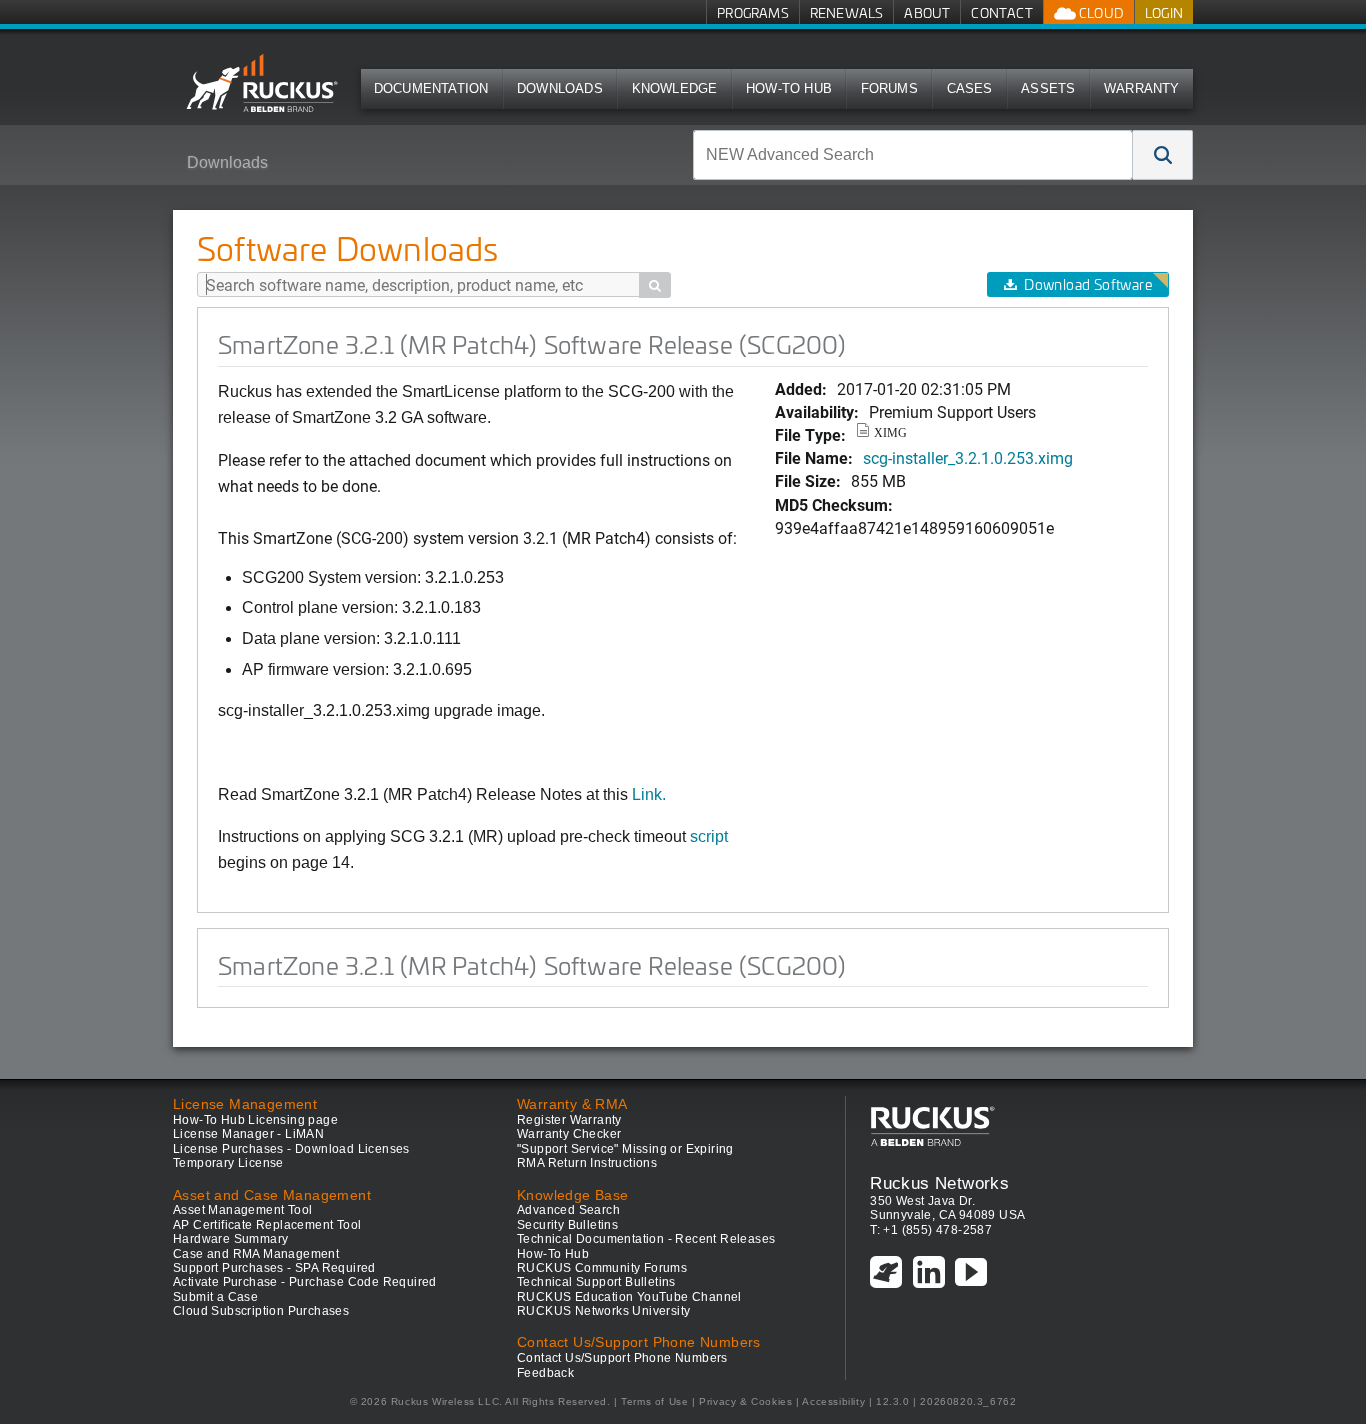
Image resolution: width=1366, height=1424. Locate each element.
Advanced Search (568, 1210)
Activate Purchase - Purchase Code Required (305, 1282)
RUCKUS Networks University (603, 1311)
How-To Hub (789, 88)
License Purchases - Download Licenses (291, 1149)
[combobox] (913, 155)
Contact (1001, 12)
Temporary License (228, 1163)
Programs (753, 12)
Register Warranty (569, 1120)
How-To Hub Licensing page (255, 1120)
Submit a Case (215, 1297)
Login (1164, 12)
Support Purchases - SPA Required (274, 1268)
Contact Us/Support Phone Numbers (622, 1358)
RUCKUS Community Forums (602, 1268)
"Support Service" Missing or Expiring (625, 1149)
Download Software (1088, 284)
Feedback (545, 1373)
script (709, 836)
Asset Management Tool (242, 1210)
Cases (970, 88)
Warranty (1142, 88)
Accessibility (833, 1401)
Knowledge (675, 88)
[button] (1163, 155)
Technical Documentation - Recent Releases (646, 1239)
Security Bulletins (567, 1225)
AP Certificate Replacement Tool (267, 1225)
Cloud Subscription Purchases (261, 1311)
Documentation (431, 88)
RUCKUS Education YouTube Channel (629, 1297)
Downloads (560, 88)
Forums (889, 88)
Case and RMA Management (256, 1254)
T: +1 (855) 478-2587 (931, 1230)
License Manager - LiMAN (248, 1134)
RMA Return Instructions (587, 1163)
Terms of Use (654, 1401)
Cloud (1100, 12)
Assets (1048, 88)
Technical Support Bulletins (596, 1282)
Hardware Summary (230, 1239)
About (927, 12)
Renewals (847, 12)
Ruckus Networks (939, 1183)
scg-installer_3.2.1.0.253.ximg (968, 457)
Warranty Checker (569, 1134)
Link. (649, 794)
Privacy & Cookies (745, 1401)
